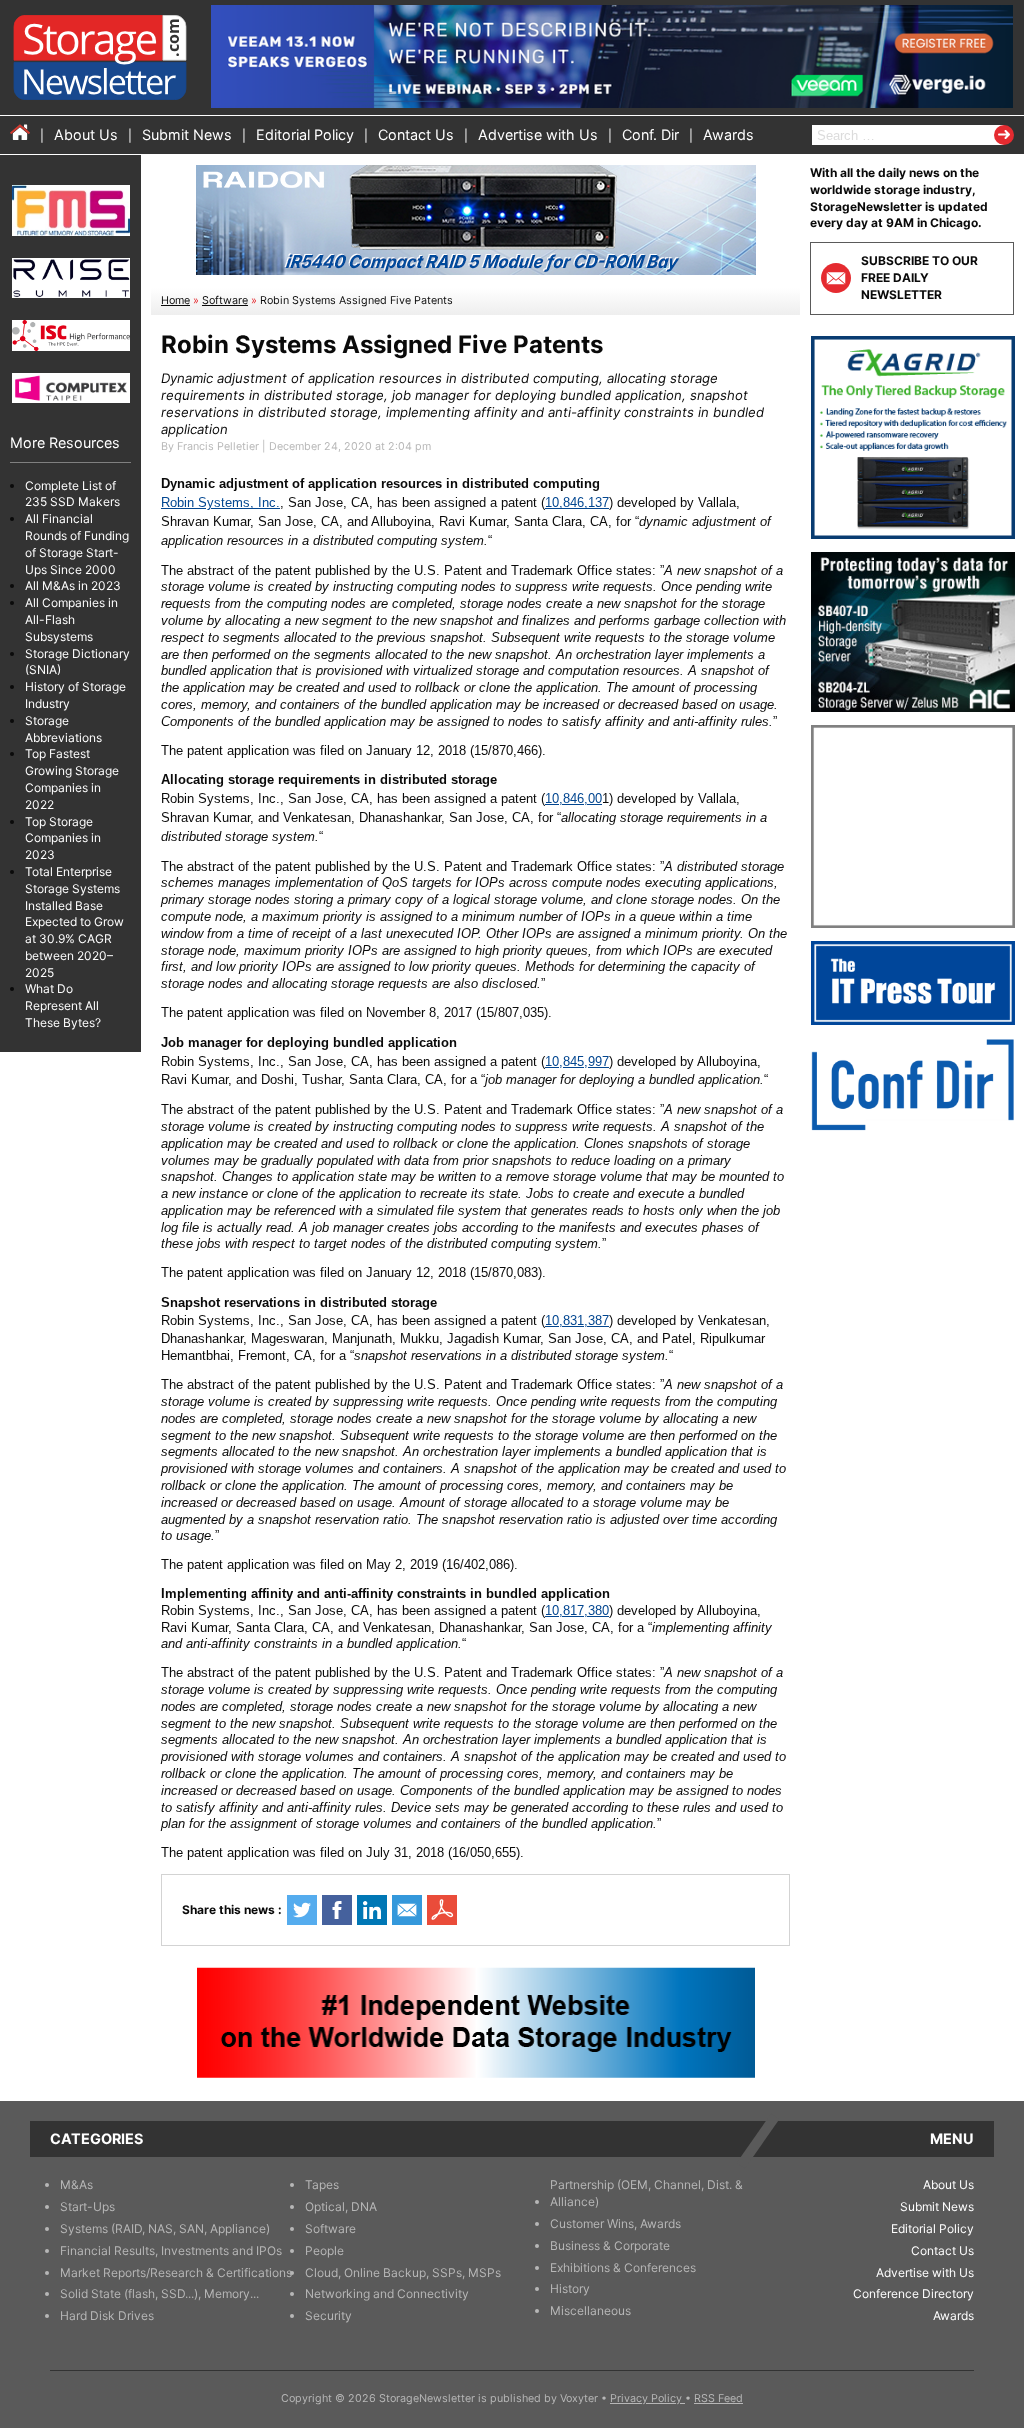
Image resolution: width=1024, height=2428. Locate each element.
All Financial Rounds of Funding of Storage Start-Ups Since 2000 (77, 543)
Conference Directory (913, 2293)
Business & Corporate (610, 2245)
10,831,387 (577, 1320)
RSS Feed (718, 2398)
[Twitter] (302, 1910)
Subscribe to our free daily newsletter (919, 277)
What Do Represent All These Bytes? (63, 1005)
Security (328, 2315)
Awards (728, 134)
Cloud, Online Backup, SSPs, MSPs (403, 2272)
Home (175, 300)
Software (225, 300)
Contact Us (416, 134)
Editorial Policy (305, 134)
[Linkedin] (372, 1910)
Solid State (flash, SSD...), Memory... (159, 2293)
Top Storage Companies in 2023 (63, 838)
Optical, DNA (341, 2206)
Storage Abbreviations (63, 729)
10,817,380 (577, 1610)
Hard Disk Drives (107, 2315)
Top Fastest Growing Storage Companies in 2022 (72, 778)
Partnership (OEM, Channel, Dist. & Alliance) (646, 2193)
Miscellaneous (590, 2310)
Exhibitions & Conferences (623, 2267)
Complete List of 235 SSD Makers (72, 494)
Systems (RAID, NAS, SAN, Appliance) (165, 2228)
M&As (76, 2184)
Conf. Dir (650, 134)
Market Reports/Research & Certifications (176, 2272)
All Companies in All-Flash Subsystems (71, 619)
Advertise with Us (538, 134)
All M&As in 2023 (73, 585)
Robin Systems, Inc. (220, 502)
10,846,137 (577, 502)
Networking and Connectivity (387, 2293)
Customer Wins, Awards (615, 2223)
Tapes (322, 2184)
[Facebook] (337, 1910)
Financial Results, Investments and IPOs (171, 2250)
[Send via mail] (407, 1910)
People (324, 2250)
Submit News (187, 134)
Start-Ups (87, 2206)
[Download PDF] (442, 1910)
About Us (86, 134)
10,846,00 (573, 798)
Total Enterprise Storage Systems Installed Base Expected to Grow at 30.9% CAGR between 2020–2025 (74, 922)
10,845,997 (577, 1061)
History (570, 2288)
